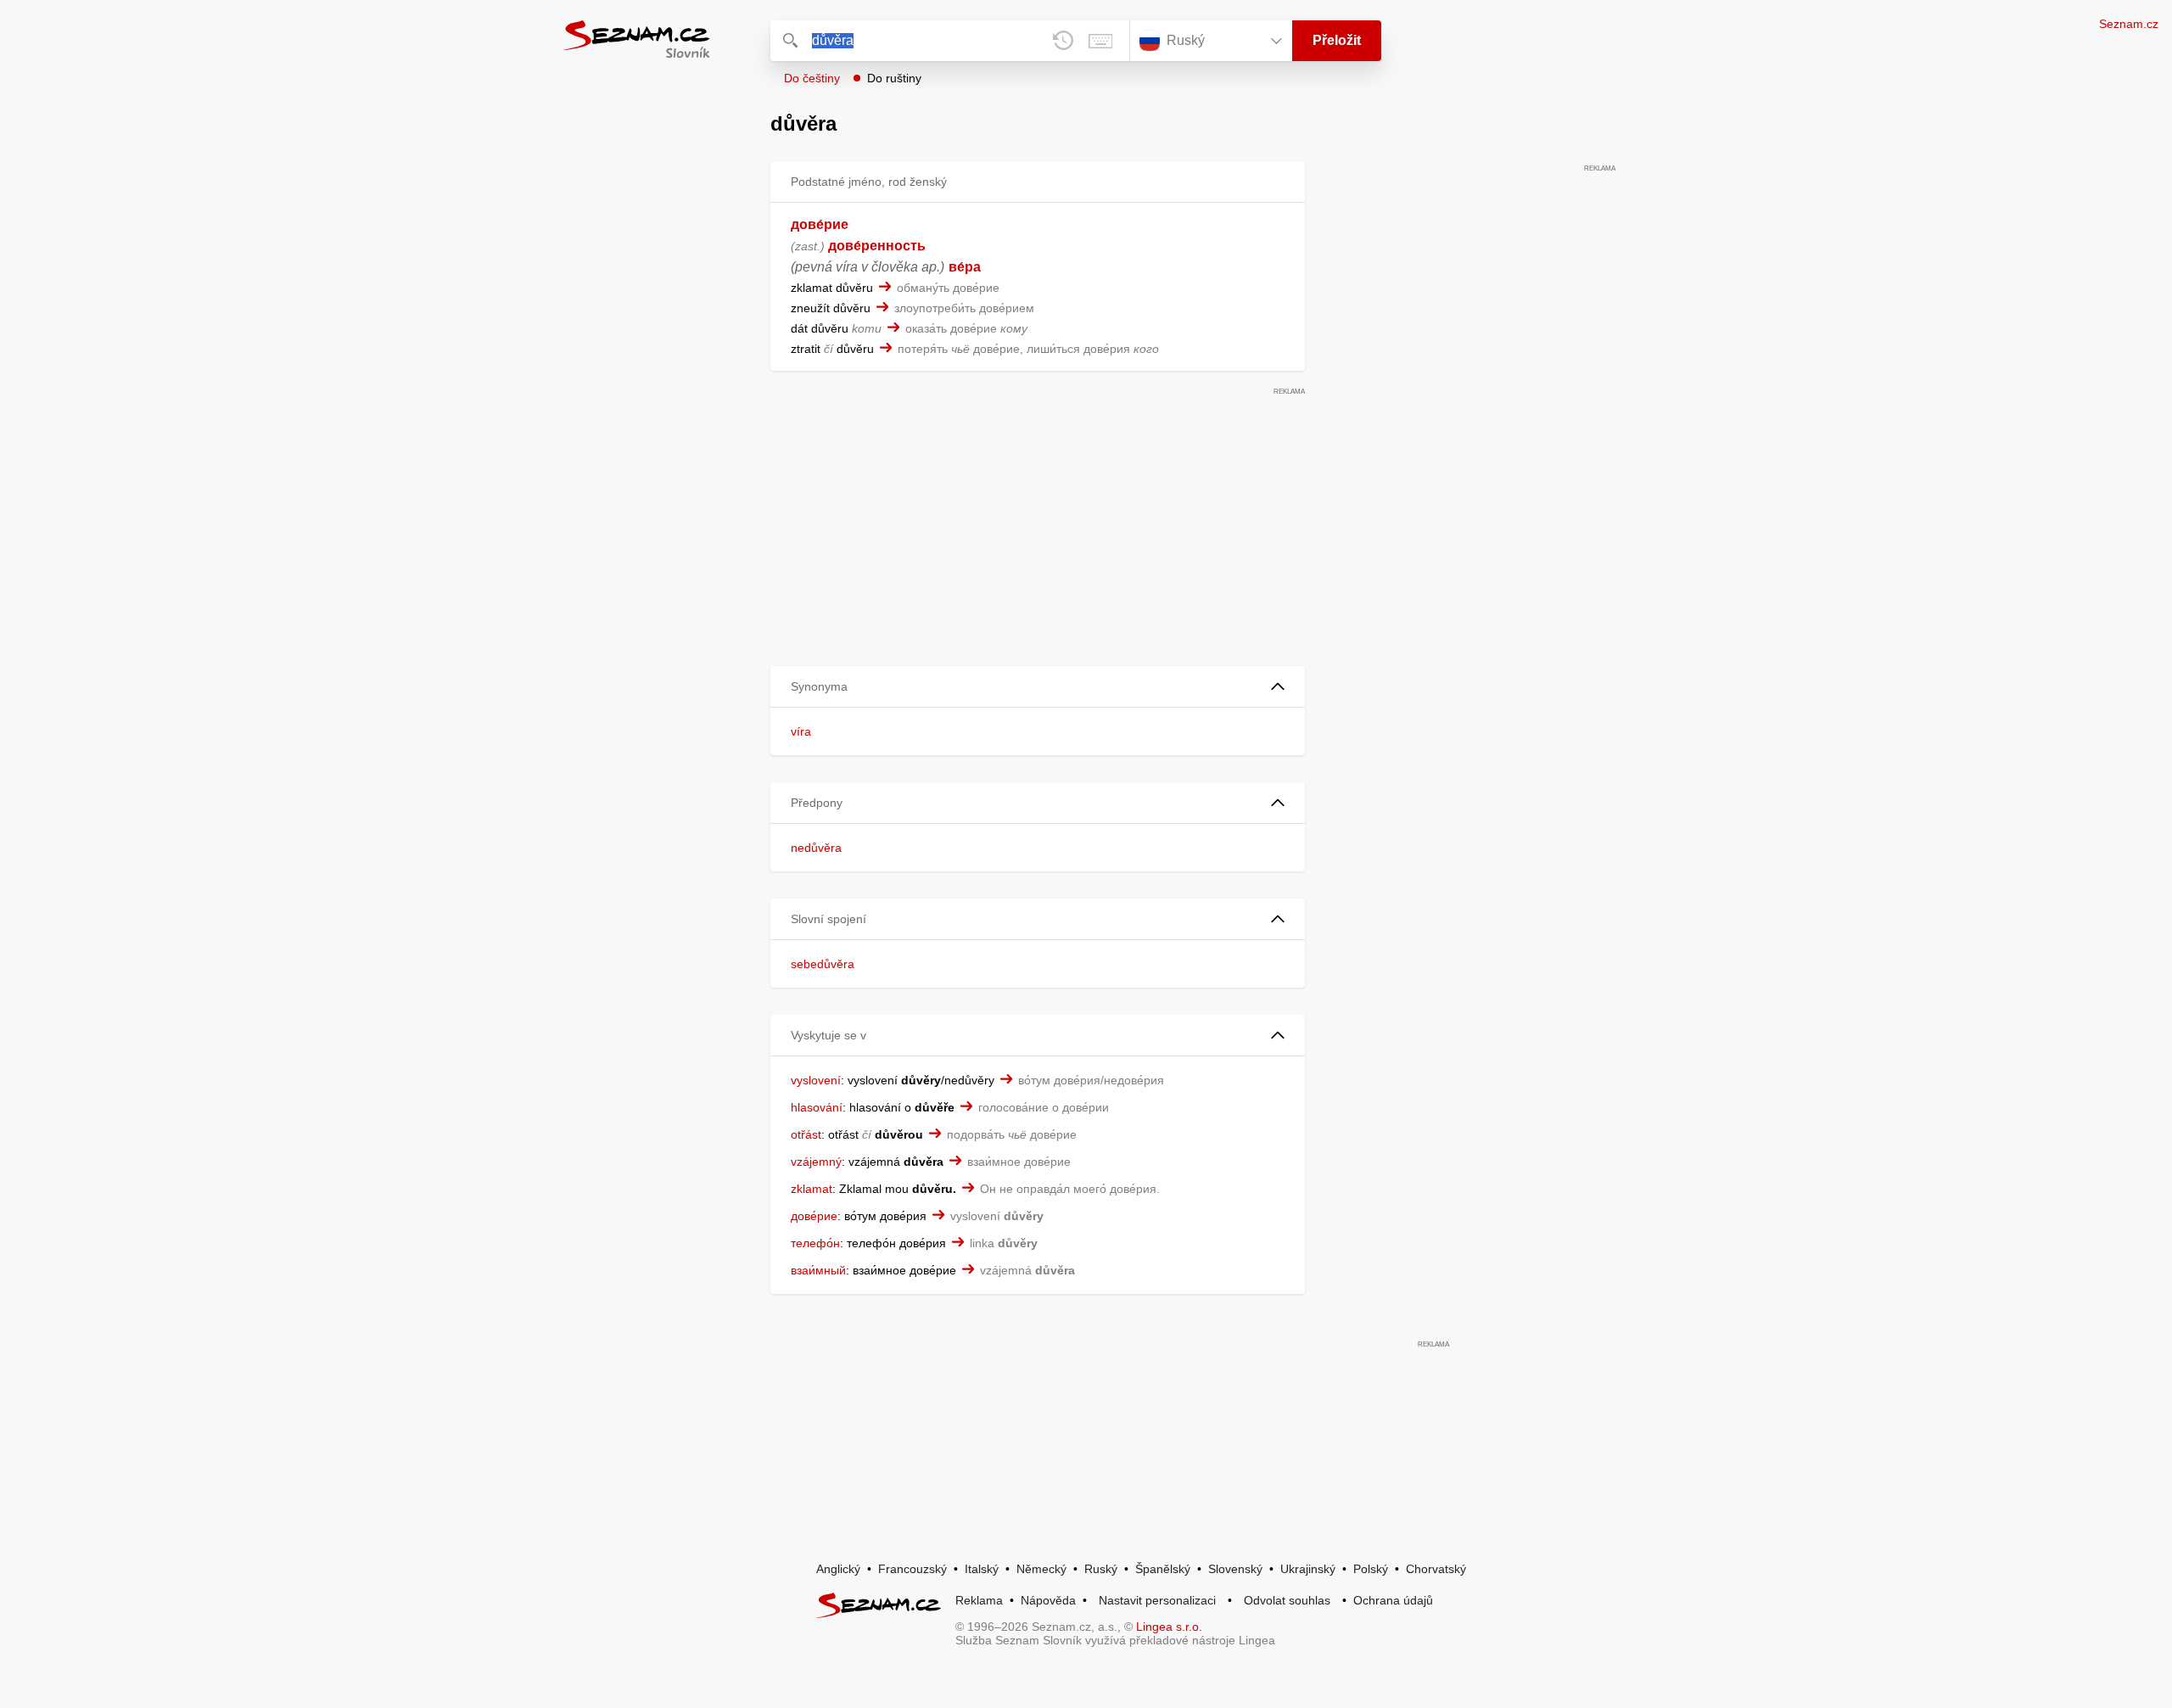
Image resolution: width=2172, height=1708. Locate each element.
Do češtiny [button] (812, 78)
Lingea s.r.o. (1169, 1627)
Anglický (838, 1569)
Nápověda (1048, 1600)
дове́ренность (877, 246)
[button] (1038, 687)
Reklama (979, 1600)
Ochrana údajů (1393, 1600)
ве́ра (965, 267)
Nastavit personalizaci (1157, 1600)
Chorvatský (1436, 1569)
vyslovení (816, 1080)
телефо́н (815, 1243)
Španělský (1163, 1569)
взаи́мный (818, 1270)
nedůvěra (816, 848)
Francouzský (912, 1569)
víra (801, 731)
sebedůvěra (823, 964)
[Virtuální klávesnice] (1100, 41)
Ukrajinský (1308, 1569)
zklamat (812, 1189)
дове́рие (820, 224)
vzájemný (816, 1162)
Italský (982, 1569)
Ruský (1101, 1569)
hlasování (817, 1107)
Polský (1371, 1569)
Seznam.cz (2129, 24)
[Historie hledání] (1063, 41)
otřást (806, 1134)
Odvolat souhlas (1287, 1600)
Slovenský (1235, 1569)
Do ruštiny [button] (894, 78)
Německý (1041, 1569)
